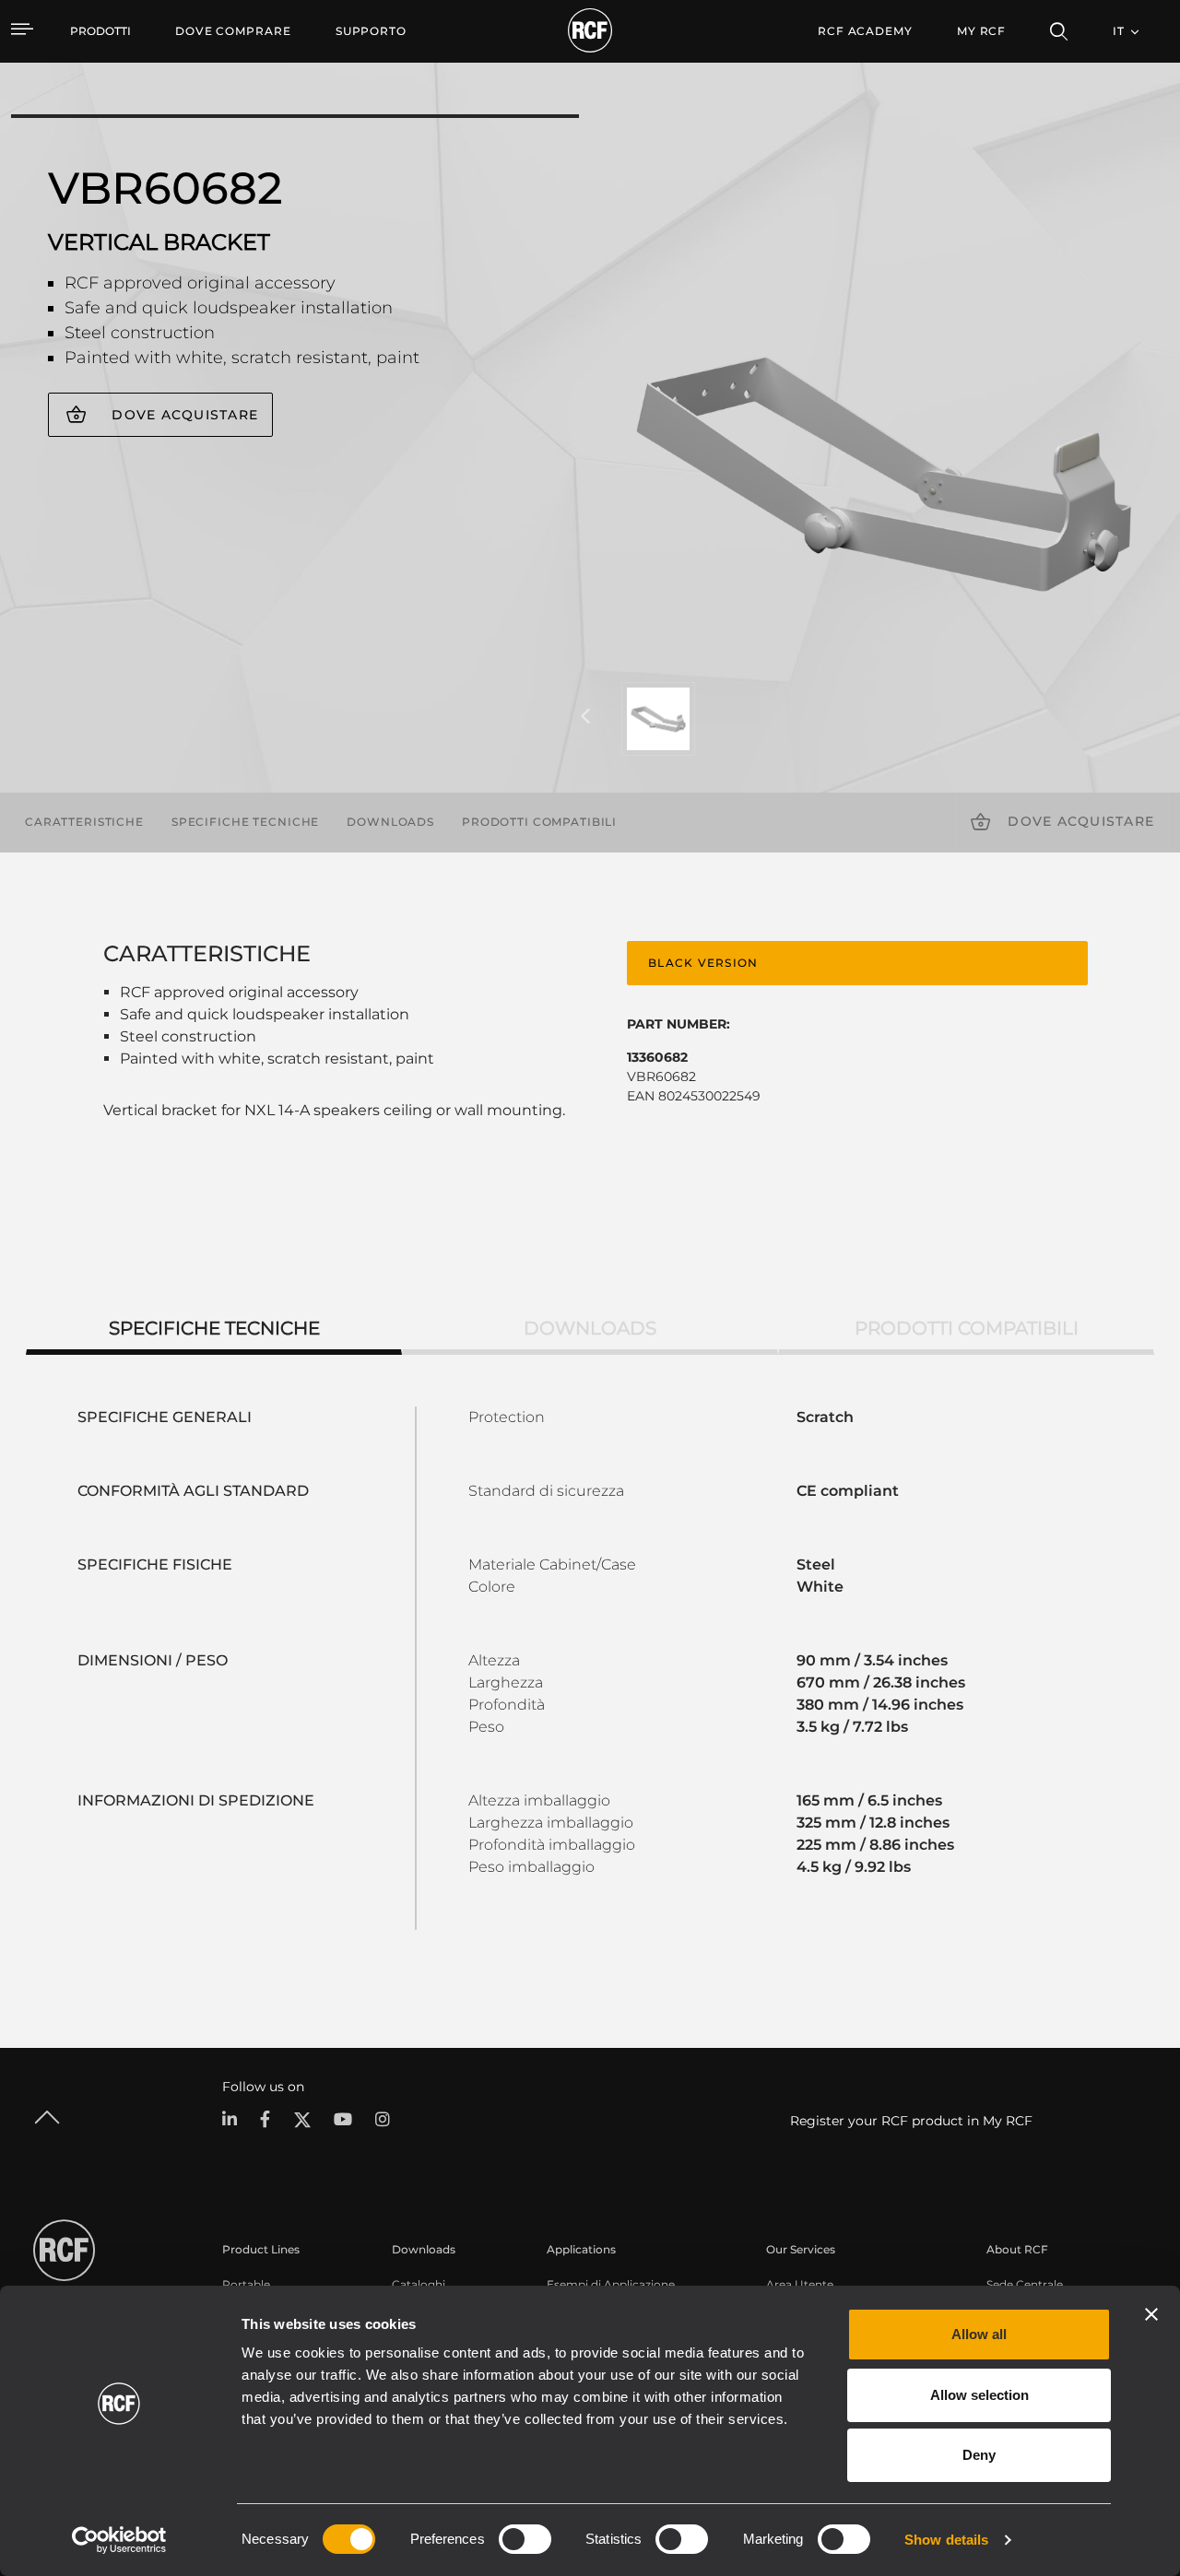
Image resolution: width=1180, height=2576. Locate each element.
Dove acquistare (185, 415)
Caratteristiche (84, 822)
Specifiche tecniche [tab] (214, 1328)
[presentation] (585, 717)
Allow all (979, 2334)
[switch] (525, 2539)
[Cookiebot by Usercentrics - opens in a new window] (119, 2540)
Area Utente (800, 2284)
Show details (946, 2540)
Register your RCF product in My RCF (911, 2121)
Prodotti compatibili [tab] (967, 1328)
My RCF (981, 31)
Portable (246, 2284)
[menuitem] (233, 31)
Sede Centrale (1025, 2284)
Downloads (390, 822)
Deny (979, 2455)
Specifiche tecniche (245, 822)
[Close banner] (1151, 2314)
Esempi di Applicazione (611, 2284)
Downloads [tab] (590, 1328)
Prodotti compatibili (539, 822)
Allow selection (979, 2395)
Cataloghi (419, 2284)
